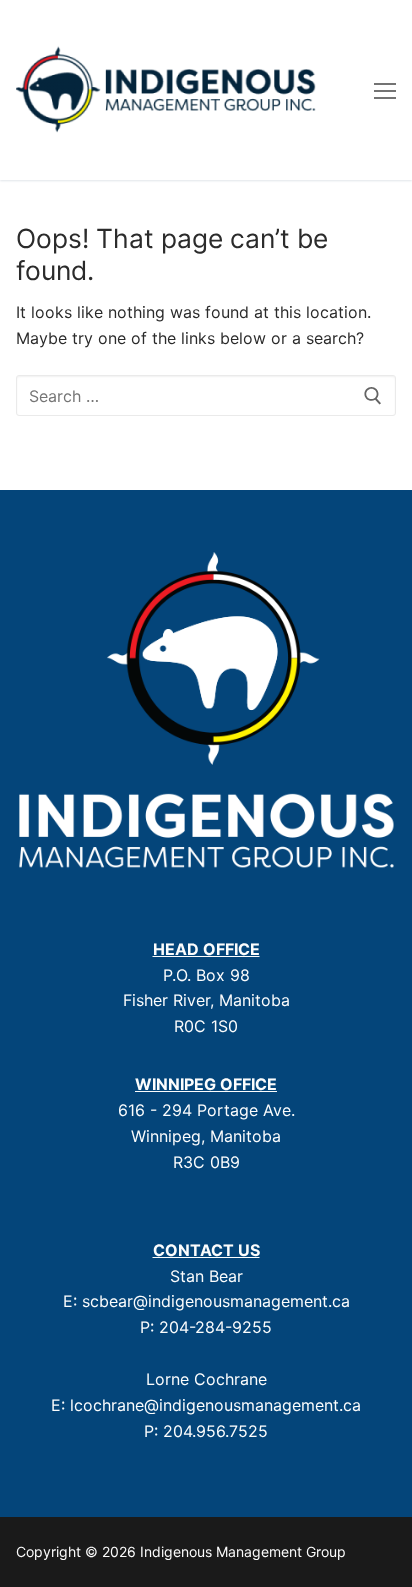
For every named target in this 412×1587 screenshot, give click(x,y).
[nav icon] (385, 90)
